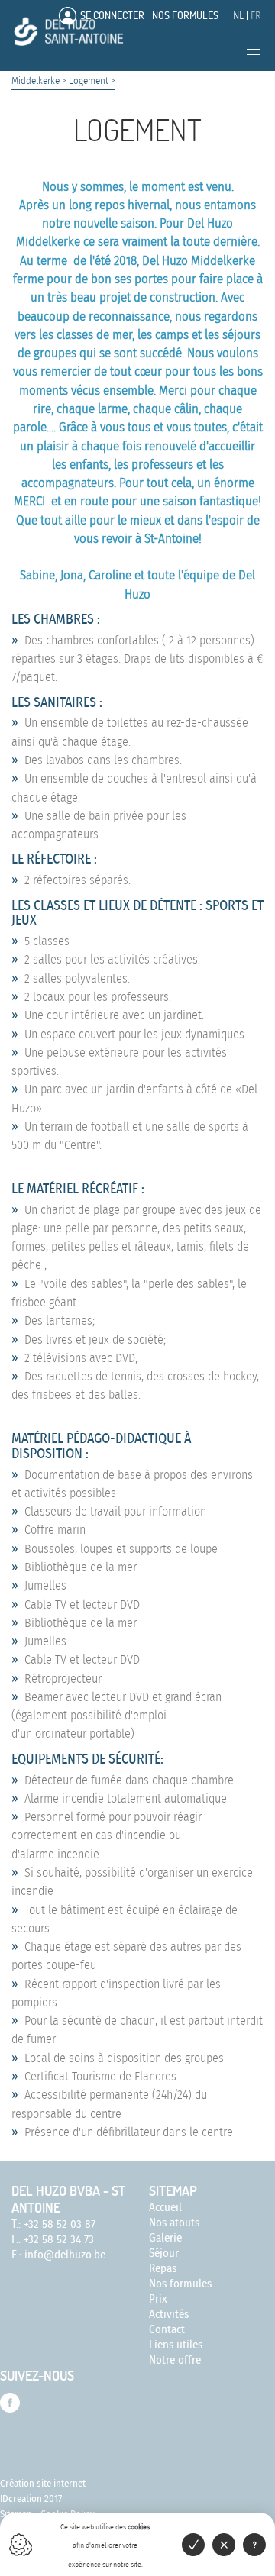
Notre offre (175, 2360)
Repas (163, 2269)
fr (256, 16)
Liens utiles (176, 2345)
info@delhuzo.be (65, 2255)
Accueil (165, 2208)
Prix (158, 2299)
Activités (169, 2315)
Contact (167, 2330)
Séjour (164, 2253)
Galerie (165, 2238)
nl (238, 16)
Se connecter (112, 15)
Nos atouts (174, 2223)
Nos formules (185, 15)
